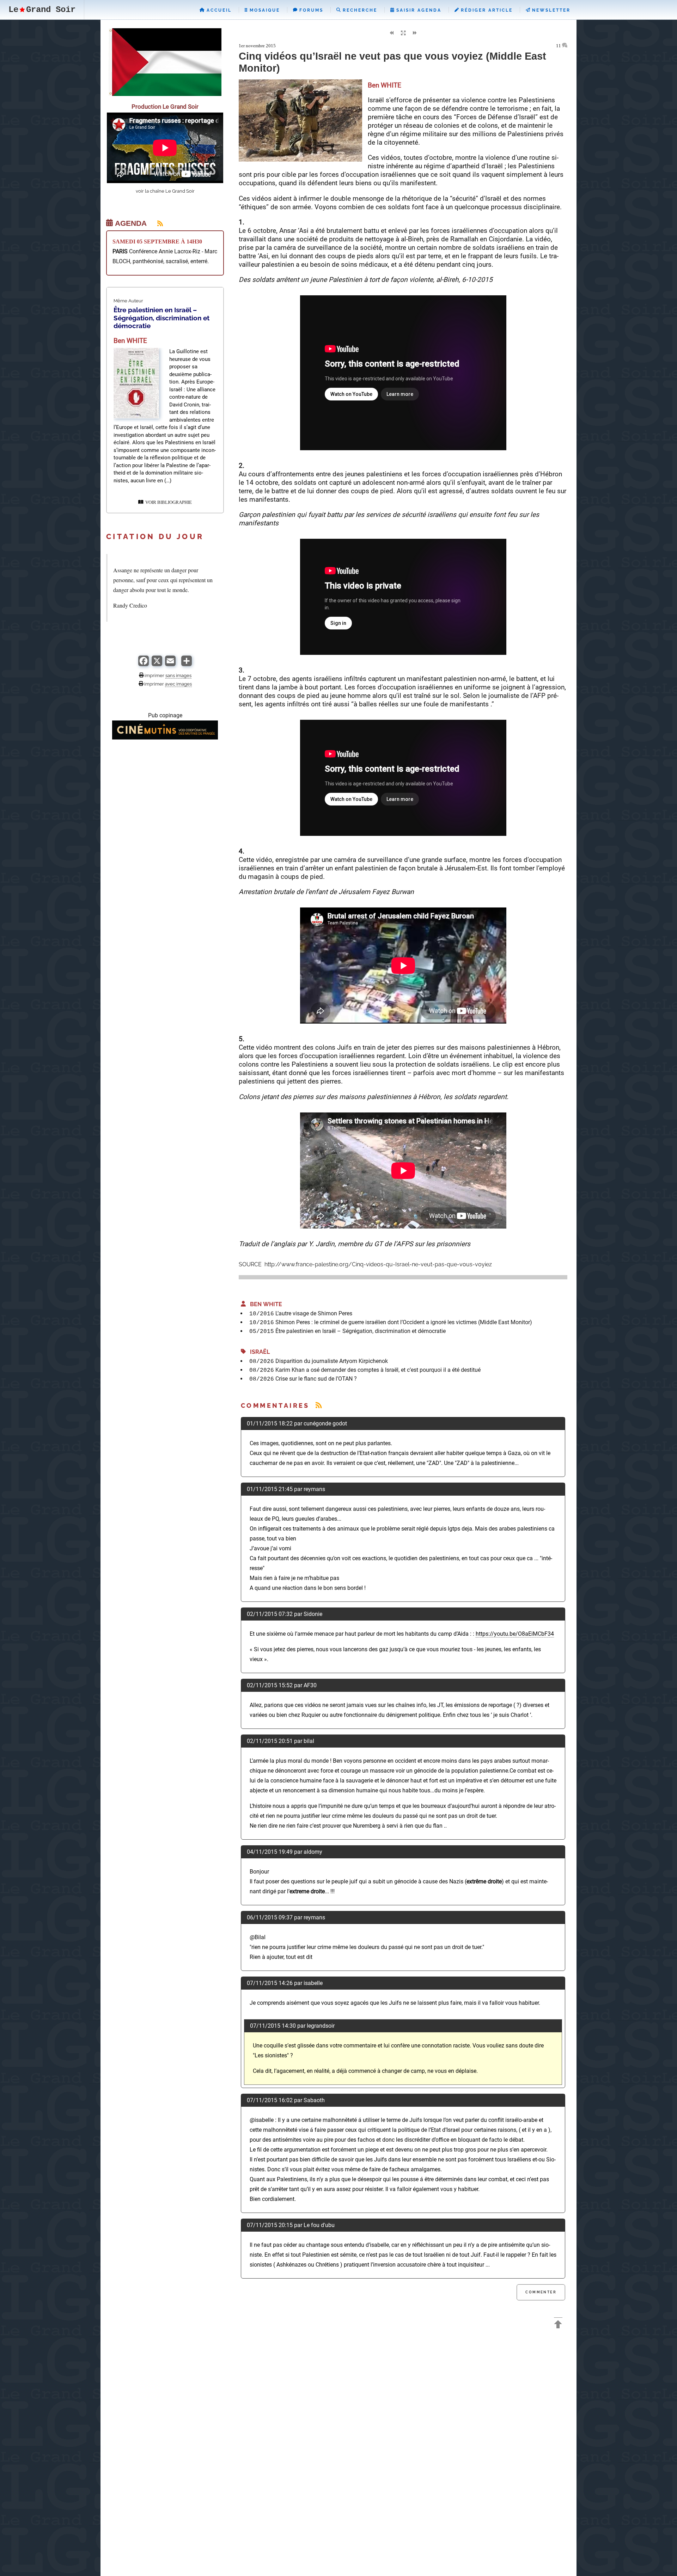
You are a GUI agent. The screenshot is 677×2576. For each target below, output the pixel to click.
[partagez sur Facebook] (144, 664)
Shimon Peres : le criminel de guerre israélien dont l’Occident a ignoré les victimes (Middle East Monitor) (404, 1322)
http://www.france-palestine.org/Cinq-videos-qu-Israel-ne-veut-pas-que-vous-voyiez (377, 1264)
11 (559, 46)
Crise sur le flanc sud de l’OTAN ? (316, 1379)
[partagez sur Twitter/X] (157, 664)
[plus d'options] (187, 664)
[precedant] (391, 33)
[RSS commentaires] (319, 1405)
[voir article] (136, 417)
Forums (310, 10)
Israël (258, 1352)
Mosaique (264, 10)
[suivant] (415, 33)
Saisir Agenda (418, 10)
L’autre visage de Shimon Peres (314, 1313)
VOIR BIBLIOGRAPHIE (167, 502)
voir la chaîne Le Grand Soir (165, 191)
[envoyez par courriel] (170, 664)
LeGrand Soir (42, 10)
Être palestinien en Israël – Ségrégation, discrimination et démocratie (361, 1331)
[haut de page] (558, 2325)
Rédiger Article (486, 10)
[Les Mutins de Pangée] (165, 738)
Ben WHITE (264, 1304)
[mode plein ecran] (403, 33)
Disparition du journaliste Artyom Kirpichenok (332, 1361)
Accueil (218, 10)
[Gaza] (165, 94)
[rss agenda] (156, 223)
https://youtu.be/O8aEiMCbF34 (515, 1634)
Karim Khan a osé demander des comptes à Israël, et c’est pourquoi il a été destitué (378, 1370)
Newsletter (550, 10)
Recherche (359, 10)
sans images (178, 675)
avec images (178, 684)
